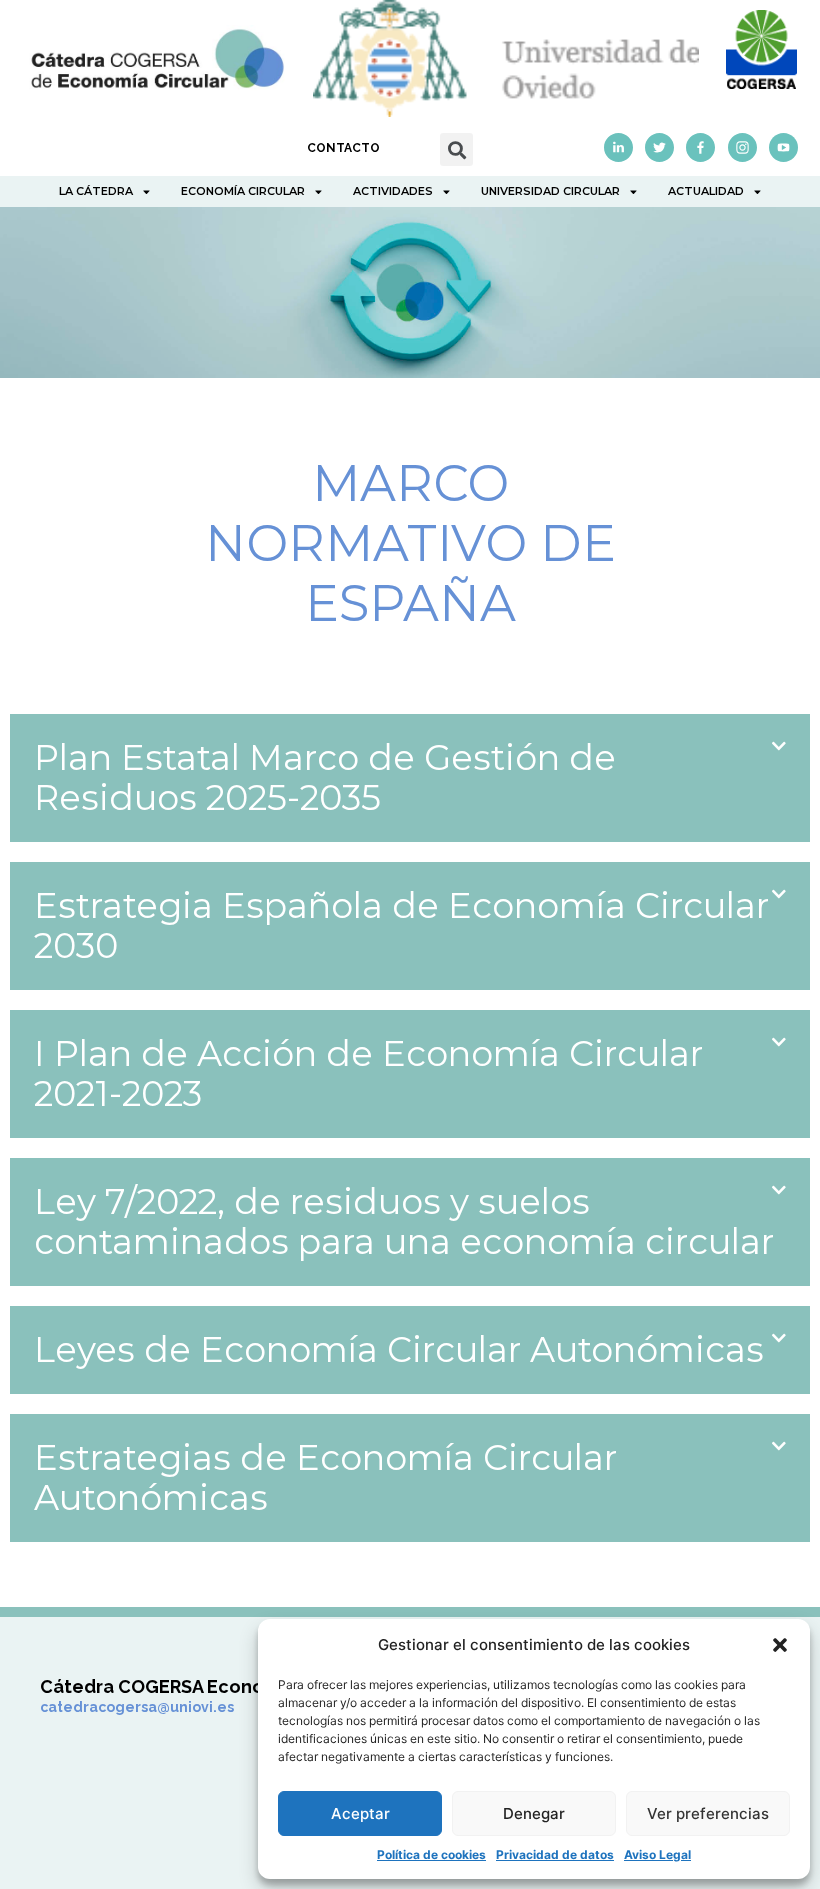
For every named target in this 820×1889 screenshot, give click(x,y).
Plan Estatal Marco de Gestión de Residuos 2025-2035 (325, 777)
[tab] (410, 778)
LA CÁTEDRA (96, 191)
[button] (780, 1645)
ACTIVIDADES (393, 191)
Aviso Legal (657, 1854)
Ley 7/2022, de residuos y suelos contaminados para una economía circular (404, 1221)
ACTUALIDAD (706, 191)
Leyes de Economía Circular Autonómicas (399, 1349)
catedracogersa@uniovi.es (137, 1707)
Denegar (534, 1813)
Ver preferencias (708, 1813)
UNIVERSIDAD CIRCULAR (550, 191)
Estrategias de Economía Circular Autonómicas (325, 1477)
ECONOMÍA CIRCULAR (243, 191)
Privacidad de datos (555, 1854)
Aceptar (360, 1813)
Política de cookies (431, 1854)
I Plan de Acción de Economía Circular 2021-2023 (368, 1073)
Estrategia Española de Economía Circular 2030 (401, 925)
